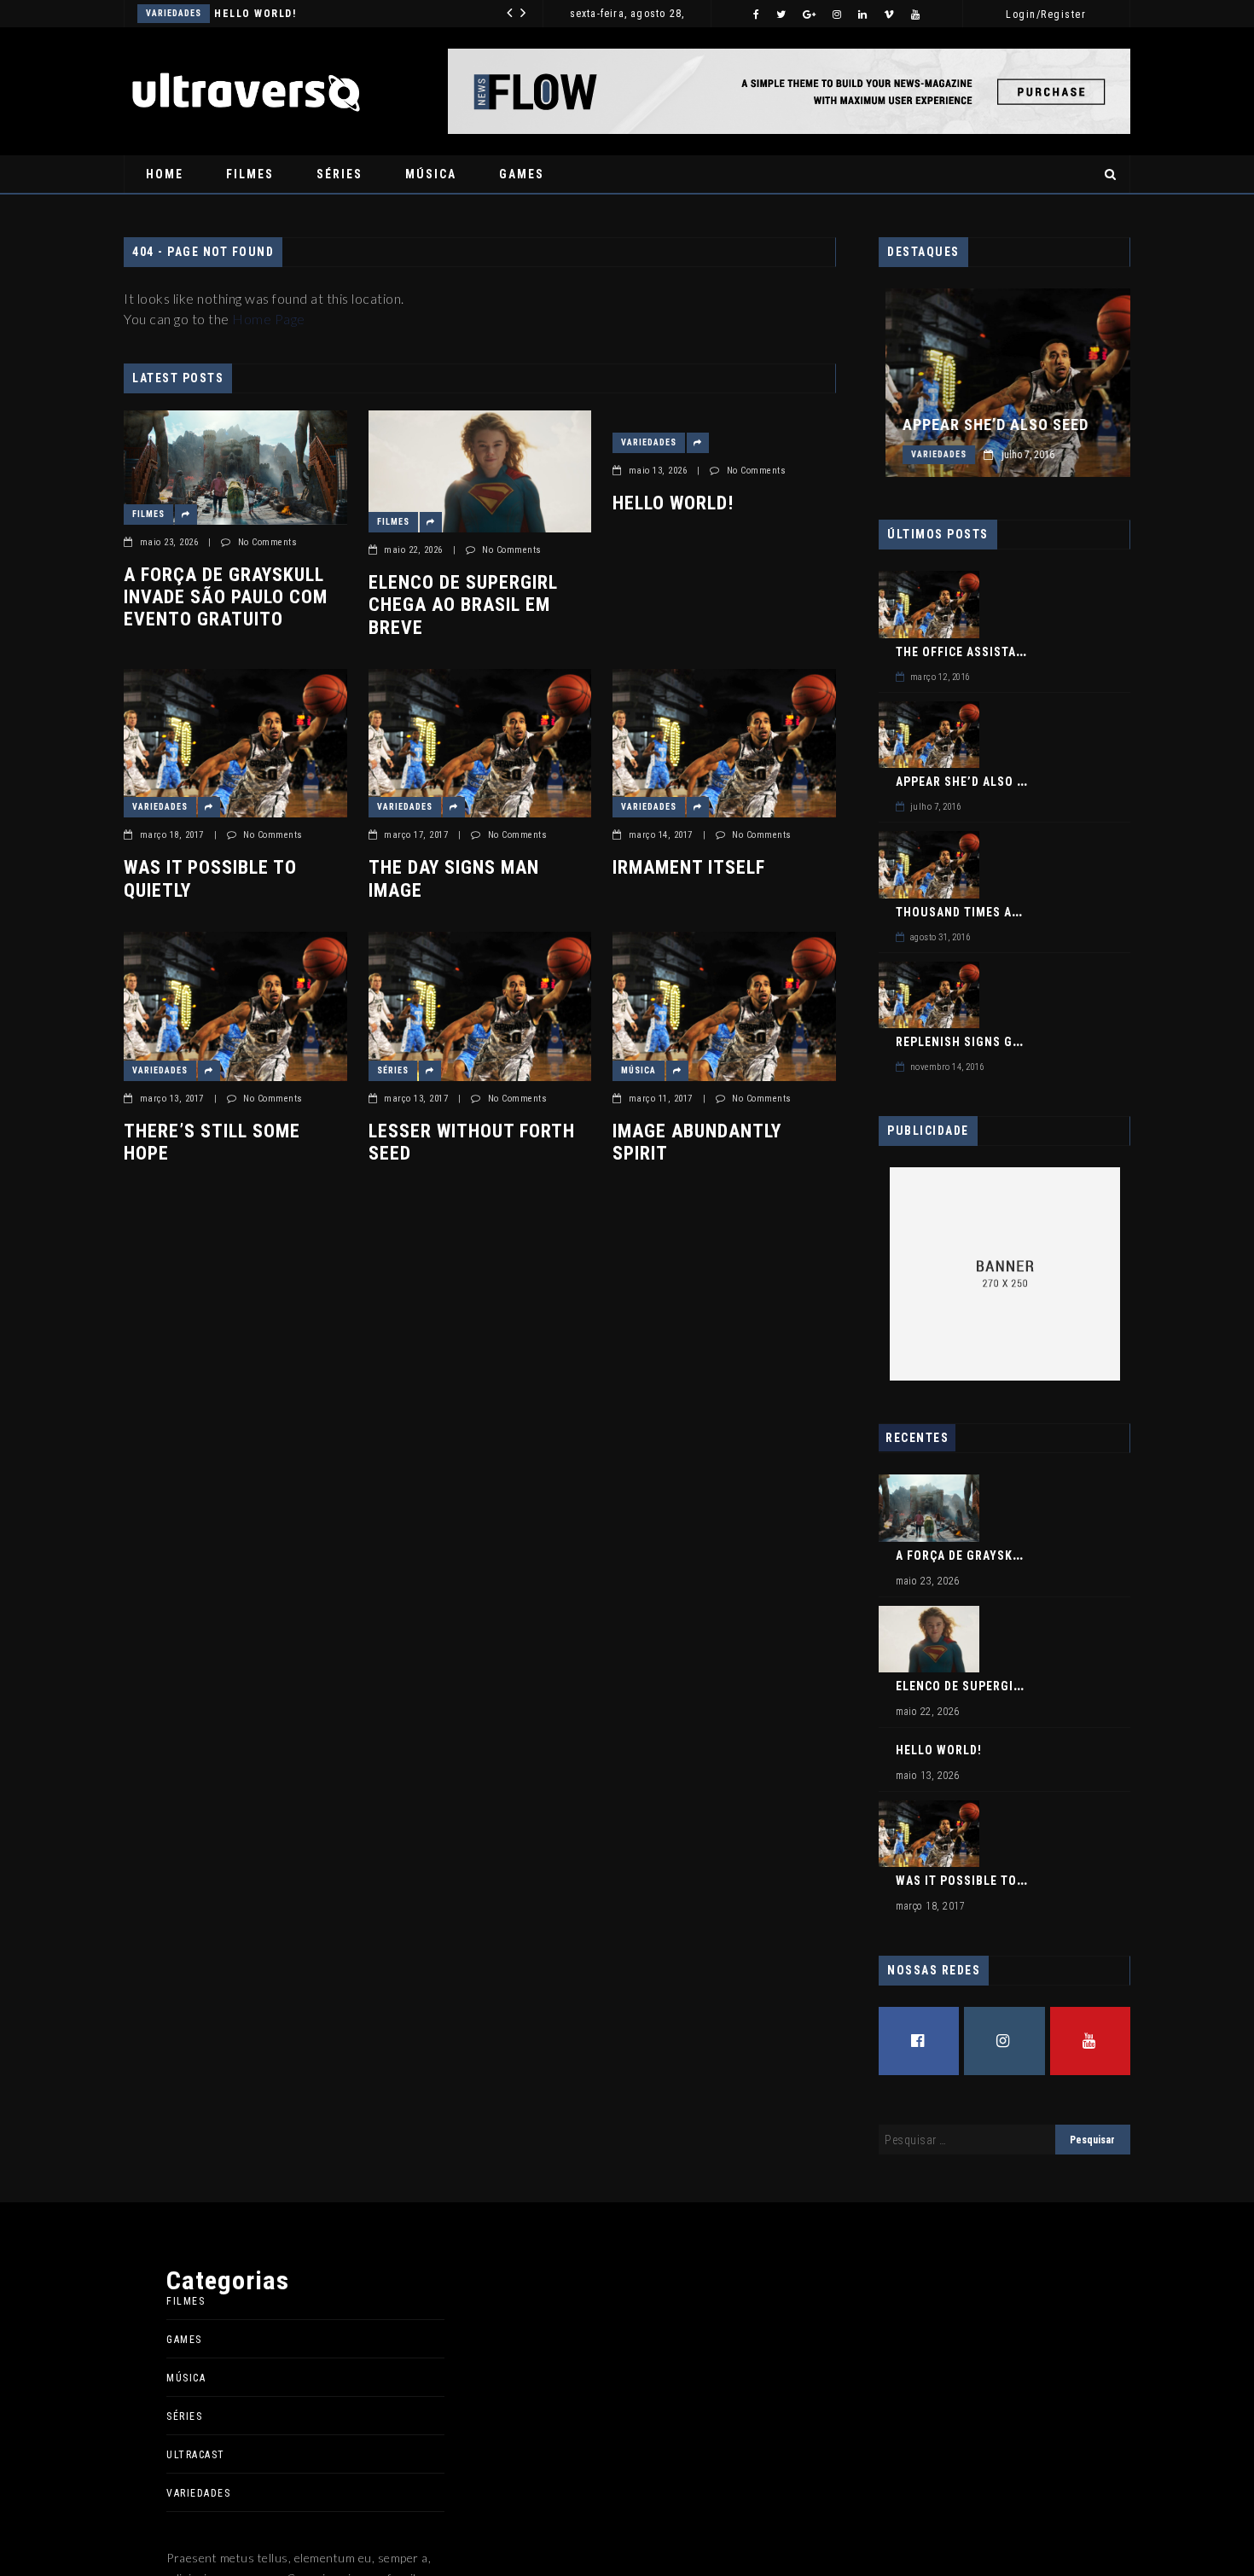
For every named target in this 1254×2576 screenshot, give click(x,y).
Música (431, 174)
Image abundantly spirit (697, 1142)
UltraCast (196, 2455)
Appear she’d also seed (989, 425)
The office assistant (964, 652)
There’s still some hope (212, 1142)
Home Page (269, 319)
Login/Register (1046, 15)
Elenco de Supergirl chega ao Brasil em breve (463, 605)
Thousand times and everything (1001, 912)
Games (522, 174)
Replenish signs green (969, 1042)
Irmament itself (689, 867)
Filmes (250, 174)
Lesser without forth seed (472, 1142)
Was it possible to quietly (347, 14)
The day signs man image (454, 878)
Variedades (223, 13)
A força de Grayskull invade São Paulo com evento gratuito (226, 597)
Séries (340, 174)
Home (165, 174)
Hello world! (673, 503)
